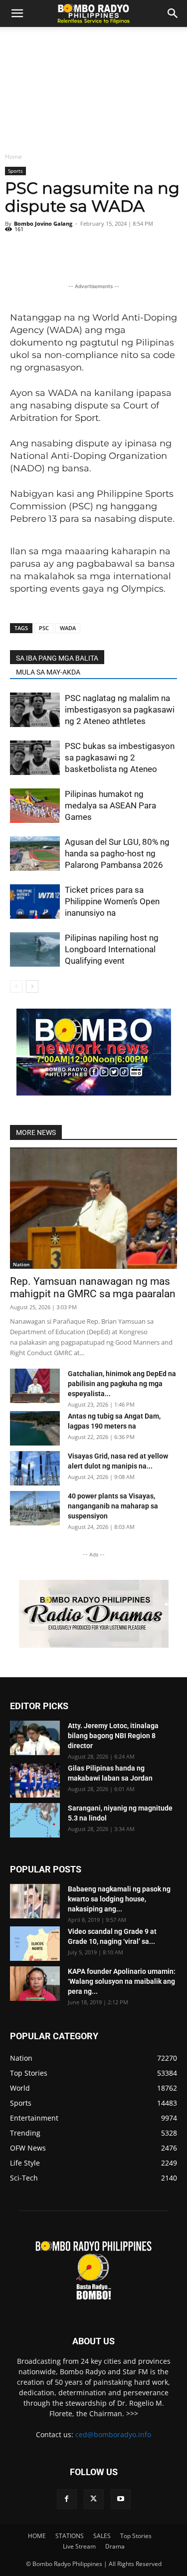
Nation (21, 1264)
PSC (44, 628)
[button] (173, 13)
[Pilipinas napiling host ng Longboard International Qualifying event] (35, 949)
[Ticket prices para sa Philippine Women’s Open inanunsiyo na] (35, 902)
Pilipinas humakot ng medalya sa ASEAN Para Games (110, 805)
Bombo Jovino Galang (43, 223)
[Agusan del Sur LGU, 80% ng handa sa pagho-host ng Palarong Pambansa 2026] (35, 854)
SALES (102, 2536)
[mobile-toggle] (17, 13)
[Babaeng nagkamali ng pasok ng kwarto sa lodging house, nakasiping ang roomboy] (35, 1901)
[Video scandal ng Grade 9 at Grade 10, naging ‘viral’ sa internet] (35, 1944)
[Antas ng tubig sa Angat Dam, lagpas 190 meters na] (35, 1428)
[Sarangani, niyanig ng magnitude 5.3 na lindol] (35, 1820)
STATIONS (70, 2536)
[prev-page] (16, 986)
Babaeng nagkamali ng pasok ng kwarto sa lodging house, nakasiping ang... (119, 1899)
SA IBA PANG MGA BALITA (57, 658)
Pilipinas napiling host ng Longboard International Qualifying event (112, 949)
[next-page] (32, 986)
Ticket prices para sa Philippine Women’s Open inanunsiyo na (112, 901)
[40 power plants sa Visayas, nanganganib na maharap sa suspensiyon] (35, 1508)
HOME (37, 2536)
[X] (94, 2499)
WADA (68, 628)
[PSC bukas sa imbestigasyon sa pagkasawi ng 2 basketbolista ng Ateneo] (35, 758)
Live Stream (79, 2546)
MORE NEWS (36, 1132)
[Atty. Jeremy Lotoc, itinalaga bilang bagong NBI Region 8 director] (35, 1738)
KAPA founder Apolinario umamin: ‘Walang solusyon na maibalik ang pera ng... (122, 1981)
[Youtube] (121, 2499)
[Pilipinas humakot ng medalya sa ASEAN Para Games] (35, 806)
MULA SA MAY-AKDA (48, 672)
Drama (115, 2546)
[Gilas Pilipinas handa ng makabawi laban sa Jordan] (35, 1780)
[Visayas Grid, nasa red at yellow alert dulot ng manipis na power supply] (35, 1468)
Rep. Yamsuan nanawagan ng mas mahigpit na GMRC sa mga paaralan (93, 1288)
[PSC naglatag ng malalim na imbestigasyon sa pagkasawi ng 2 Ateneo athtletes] (35, 710)
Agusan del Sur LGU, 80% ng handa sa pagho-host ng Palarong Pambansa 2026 (117, 853)
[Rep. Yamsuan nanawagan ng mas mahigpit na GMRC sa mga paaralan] (93, 1208)
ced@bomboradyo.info (113, 2434)
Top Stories (136, 2536)
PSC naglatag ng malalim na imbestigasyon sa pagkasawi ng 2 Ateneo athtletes (120, 710)
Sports (15, 171)
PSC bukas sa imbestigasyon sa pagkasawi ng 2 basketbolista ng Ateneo (120, 757)
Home (13, 157)
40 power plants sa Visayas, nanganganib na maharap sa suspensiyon (113, 1506)
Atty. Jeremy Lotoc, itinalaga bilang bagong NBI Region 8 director (113, 1736)
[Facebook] (67, 2499)
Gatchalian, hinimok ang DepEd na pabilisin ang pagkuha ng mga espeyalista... (122, 1384)
